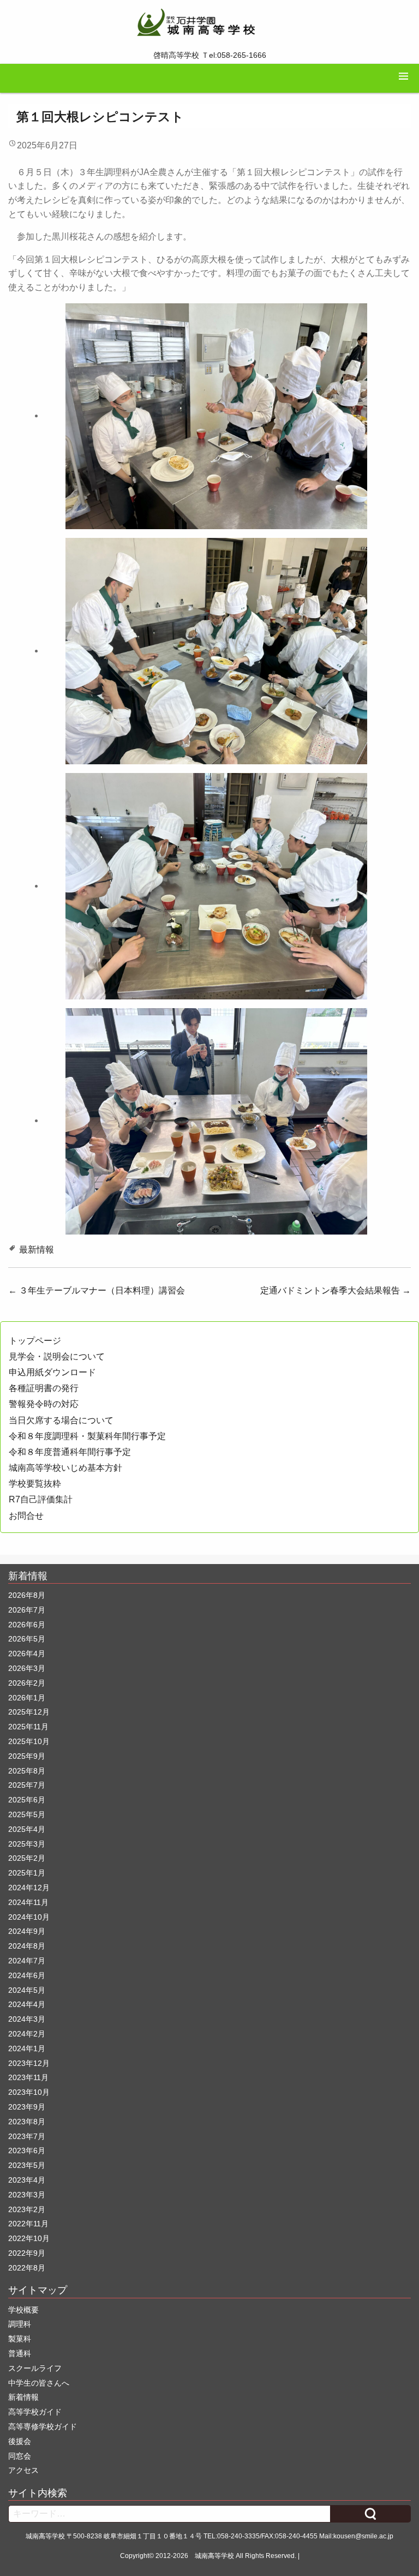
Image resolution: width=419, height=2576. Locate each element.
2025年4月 (27, 1829)
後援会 (20, 2441)
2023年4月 (27, 2180)
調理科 (20, 2324)
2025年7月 (27, 1785)
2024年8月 (27, 1946)
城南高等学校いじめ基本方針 (65, 1468)
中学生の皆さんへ (39, 2383)
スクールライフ (35, 2368)
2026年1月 (27, 1698)
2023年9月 (27, 2107)
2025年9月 (27, 1756)
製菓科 (20, 2339)
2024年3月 (27, 2019)
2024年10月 (29, 1917)
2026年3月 (27, 1668)
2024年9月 (27, 1931)
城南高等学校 (214, 2556)
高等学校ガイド (35, 2412)
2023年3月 (27, 2195)
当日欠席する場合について (61, 1420)
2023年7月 (27, 2136)
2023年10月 (29, 2092)
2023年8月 (27, 2122)
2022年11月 (28, 2224)
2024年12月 (29, 1888)
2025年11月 (28, 1727)
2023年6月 (27, 2150)
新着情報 (23, 2397)
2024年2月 (27, 2034)
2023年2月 (27, 2209)
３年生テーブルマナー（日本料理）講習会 (97, 1290)
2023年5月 (27, 2165)
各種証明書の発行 (44, 1388)
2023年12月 (29, 2063)
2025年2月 (27, 1858)
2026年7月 (27, 1610)
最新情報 (37, 1250)
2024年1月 (27, 2048)
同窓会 (20, 2456)
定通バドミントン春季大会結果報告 (336, 1290)
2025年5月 (27, 1814)
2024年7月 (27, 1961)
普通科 (20, 2353)
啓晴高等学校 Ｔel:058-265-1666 (210, 55)
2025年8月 (27, 1771)
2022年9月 (27, 2253)
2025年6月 (27, 1800)
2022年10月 (29, 2238)
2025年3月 (27, 1844)
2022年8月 (27, 2268)
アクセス (23, 2470)
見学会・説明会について (57, 1356)
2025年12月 (29, 1712)
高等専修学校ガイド (43, 2427)
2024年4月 (27, 2004)
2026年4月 (27, 1654)
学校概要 (23, 2310)
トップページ (35, 1341)
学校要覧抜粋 (35, 1484)
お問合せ (26, 1516)
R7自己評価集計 (41, 1499)
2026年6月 (27, 1625)
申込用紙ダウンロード (52, 1372)
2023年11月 (28, 2077)
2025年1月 (27, 1873)
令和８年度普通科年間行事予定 (70, 1452)
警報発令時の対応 (44, 1404)
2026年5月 (27, 1639)
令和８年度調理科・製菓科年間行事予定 (87, 1436)
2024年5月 (27, 1990)
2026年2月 (27, 1683)
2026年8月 (27, 1595)
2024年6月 (27, 1975)
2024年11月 (28, 1902)
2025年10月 (29, 1741)
